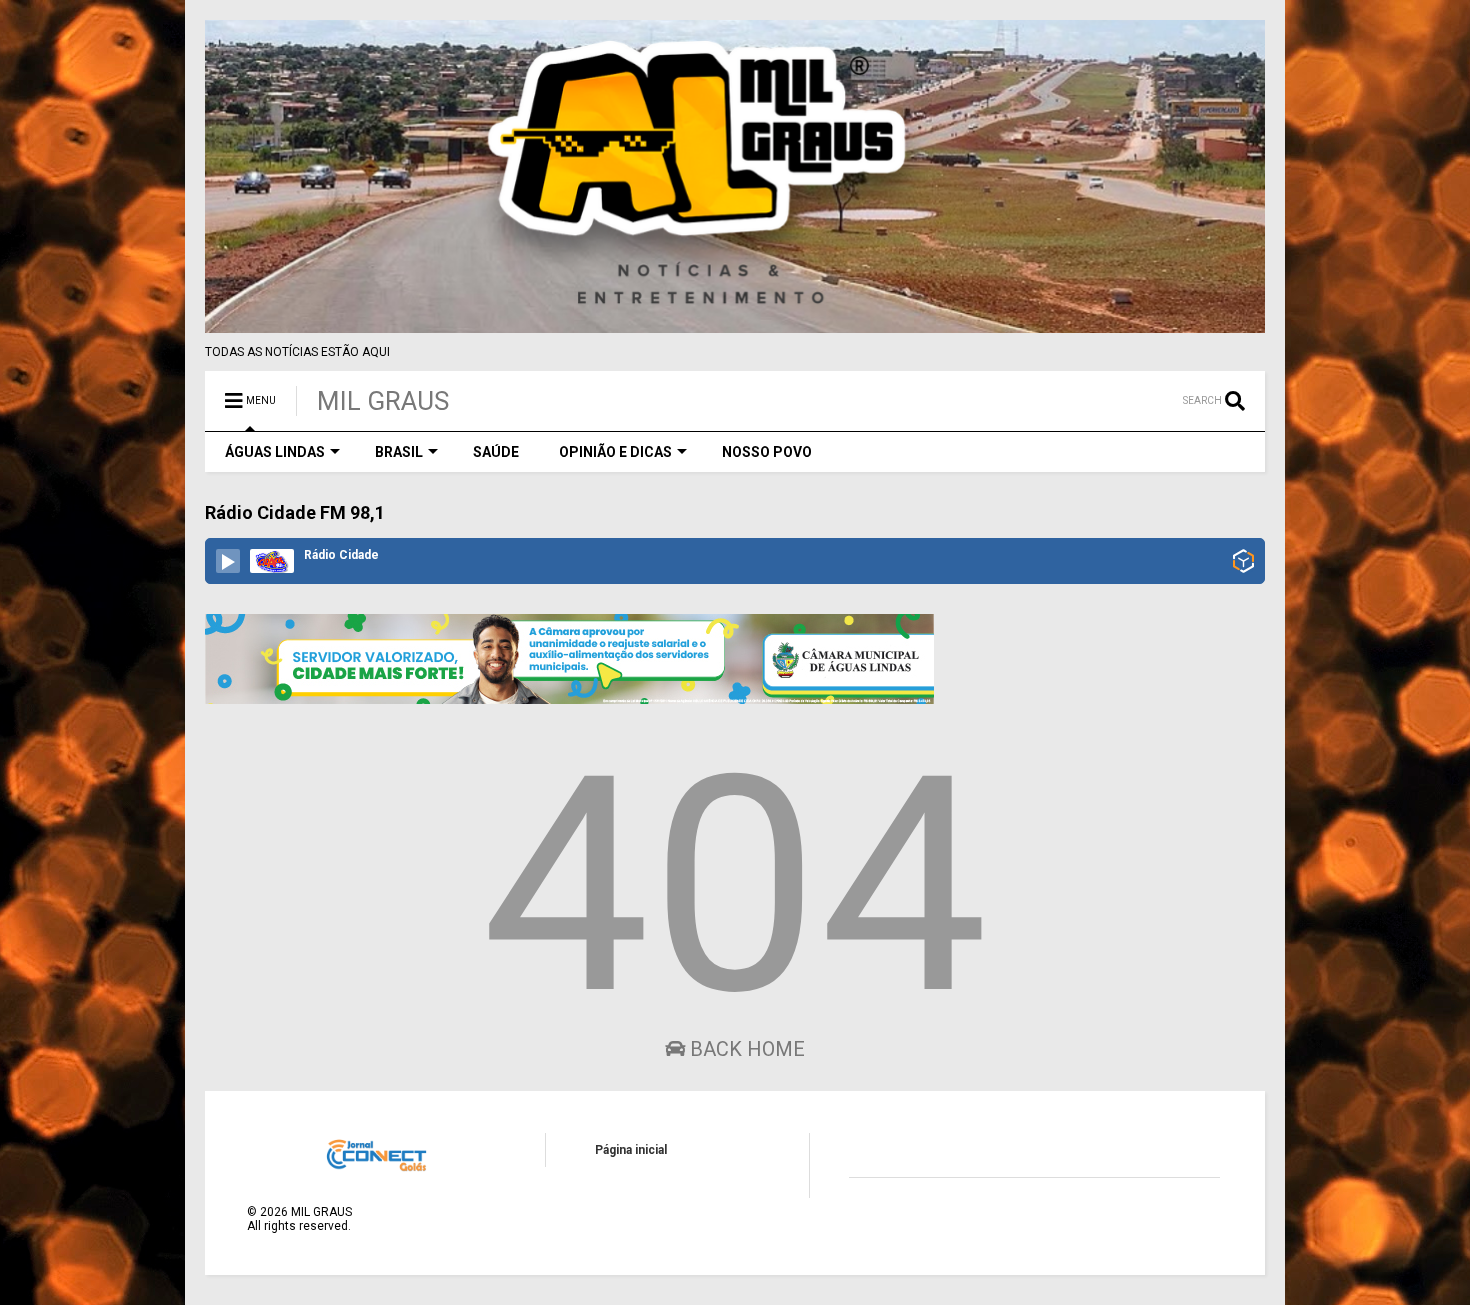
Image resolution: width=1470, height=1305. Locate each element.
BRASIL (399, 452)
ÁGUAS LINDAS (275, 452)
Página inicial (631, 1150)
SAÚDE (496, 452)
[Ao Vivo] (228, 561)
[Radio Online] (1243, 562)
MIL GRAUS (383, 401)
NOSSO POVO (767, 452)
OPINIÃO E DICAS (615, 452)
